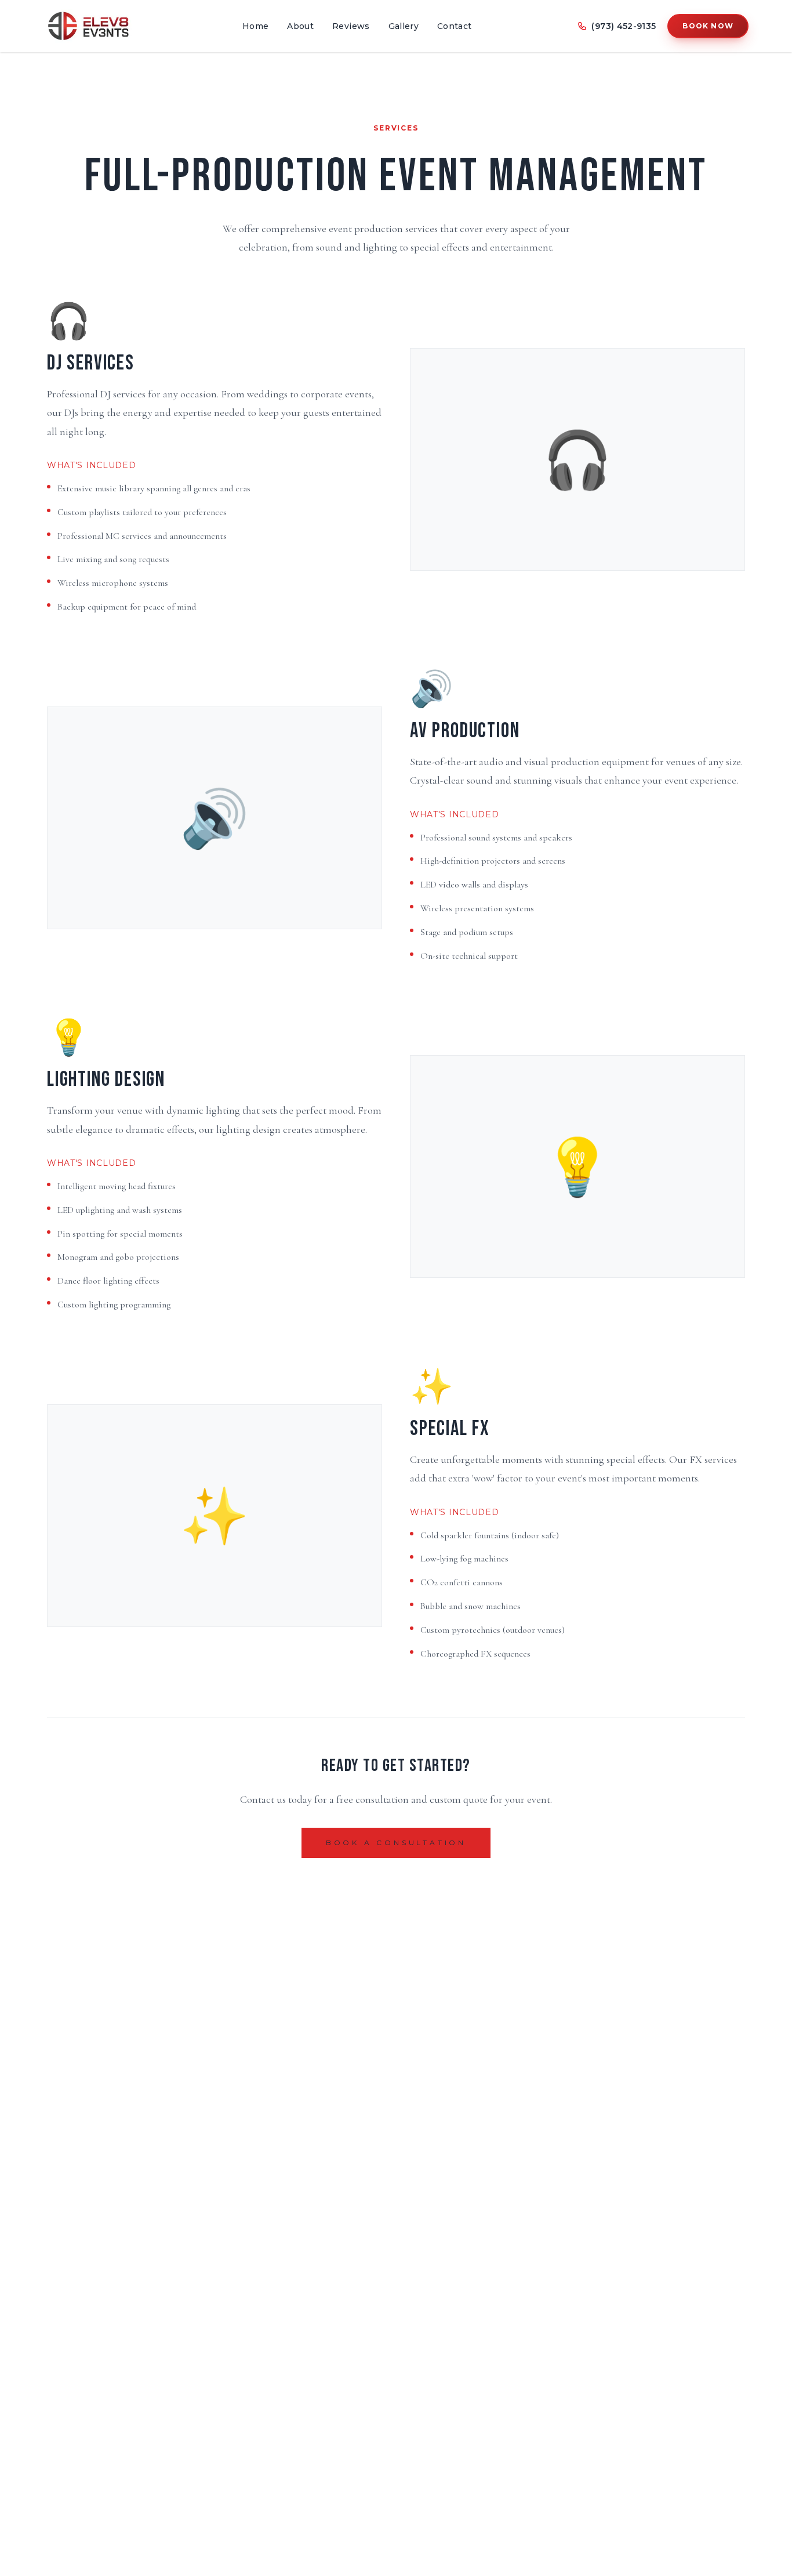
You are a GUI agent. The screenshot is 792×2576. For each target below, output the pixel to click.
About (300, 26)
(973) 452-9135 (624, 26)
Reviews (351, 26)
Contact (454, 26)
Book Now (708, 26)
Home (255, 26)
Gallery (404, 26)
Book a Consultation (396, 1843)
